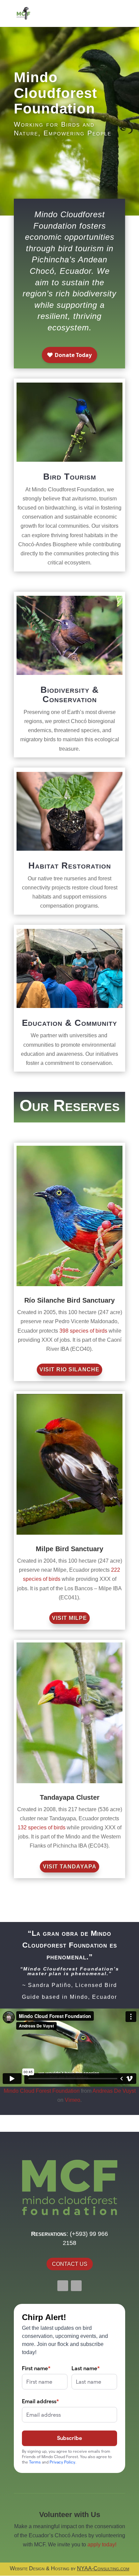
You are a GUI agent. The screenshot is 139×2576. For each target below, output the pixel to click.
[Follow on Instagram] (76, 2286)
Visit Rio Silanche (69, 1369)
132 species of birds (41, 1828)
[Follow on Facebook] (63, 2286)
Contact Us (70, 2264)
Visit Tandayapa (70, 1867)
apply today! (102, 2545)
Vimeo (73, 2100)
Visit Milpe (69, 1618)
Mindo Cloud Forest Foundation (42, 2091)
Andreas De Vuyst (114, 2091)
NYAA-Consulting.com (103, 2568)
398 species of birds (83, 1331)
